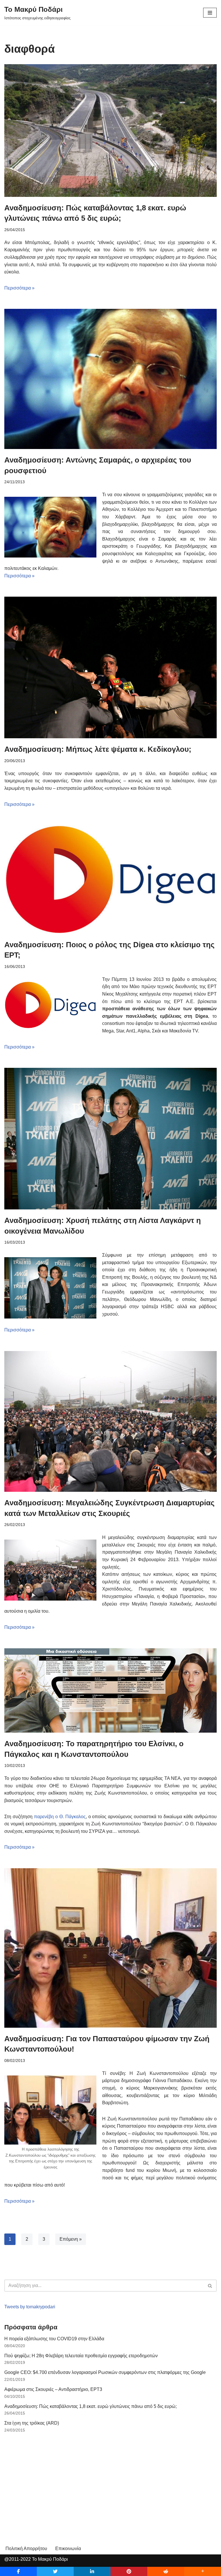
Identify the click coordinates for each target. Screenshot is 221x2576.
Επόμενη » (71, 2239)
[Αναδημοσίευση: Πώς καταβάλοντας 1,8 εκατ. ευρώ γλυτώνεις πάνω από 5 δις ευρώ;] (110, 131)
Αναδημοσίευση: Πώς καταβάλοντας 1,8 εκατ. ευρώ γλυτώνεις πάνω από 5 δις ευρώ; (91, 2406)
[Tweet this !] (55, 2571)
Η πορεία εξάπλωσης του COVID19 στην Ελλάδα (54, 2339)
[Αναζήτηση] (210, 2286)
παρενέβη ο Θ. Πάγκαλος (60, 1817)
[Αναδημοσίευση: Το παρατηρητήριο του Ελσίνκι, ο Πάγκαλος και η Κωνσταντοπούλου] (110, 1690)
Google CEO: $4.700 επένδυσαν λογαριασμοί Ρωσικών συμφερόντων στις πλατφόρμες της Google (105, 2372)
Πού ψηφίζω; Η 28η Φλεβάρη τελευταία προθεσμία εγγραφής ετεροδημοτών (81, 2356)
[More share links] (203, 2571)
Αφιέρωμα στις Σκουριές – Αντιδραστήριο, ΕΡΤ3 (53, 2389)
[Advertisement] (47, 2481)
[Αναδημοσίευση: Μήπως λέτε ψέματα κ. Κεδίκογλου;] (110, 667)
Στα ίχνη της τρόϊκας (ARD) (32, 2423)
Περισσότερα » (19, 288)
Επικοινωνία (68, 2549)
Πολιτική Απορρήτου (26, 2549)
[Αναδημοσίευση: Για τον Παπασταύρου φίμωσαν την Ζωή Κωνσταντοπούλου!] (110, 1948)
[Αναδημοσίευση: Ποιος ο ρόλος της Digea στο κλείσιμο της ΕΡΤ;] (110, 879)
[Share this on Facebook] (18, 2571)
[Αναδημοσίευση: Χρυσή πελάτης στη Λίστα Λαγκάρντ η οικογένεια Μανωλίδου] (110, 1139)
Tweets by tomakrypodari (30, 2307)
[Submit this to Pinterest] (129, 2571)
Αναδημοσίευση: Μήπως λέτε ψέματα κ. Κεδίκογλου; (98, 749)
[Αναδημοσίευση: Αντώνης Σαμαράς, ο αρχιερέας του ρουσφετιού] (110, 379)
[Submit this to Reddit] (166, 2571)
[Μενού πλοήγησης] (210, 13)
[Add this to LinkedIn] (92, 2571)
